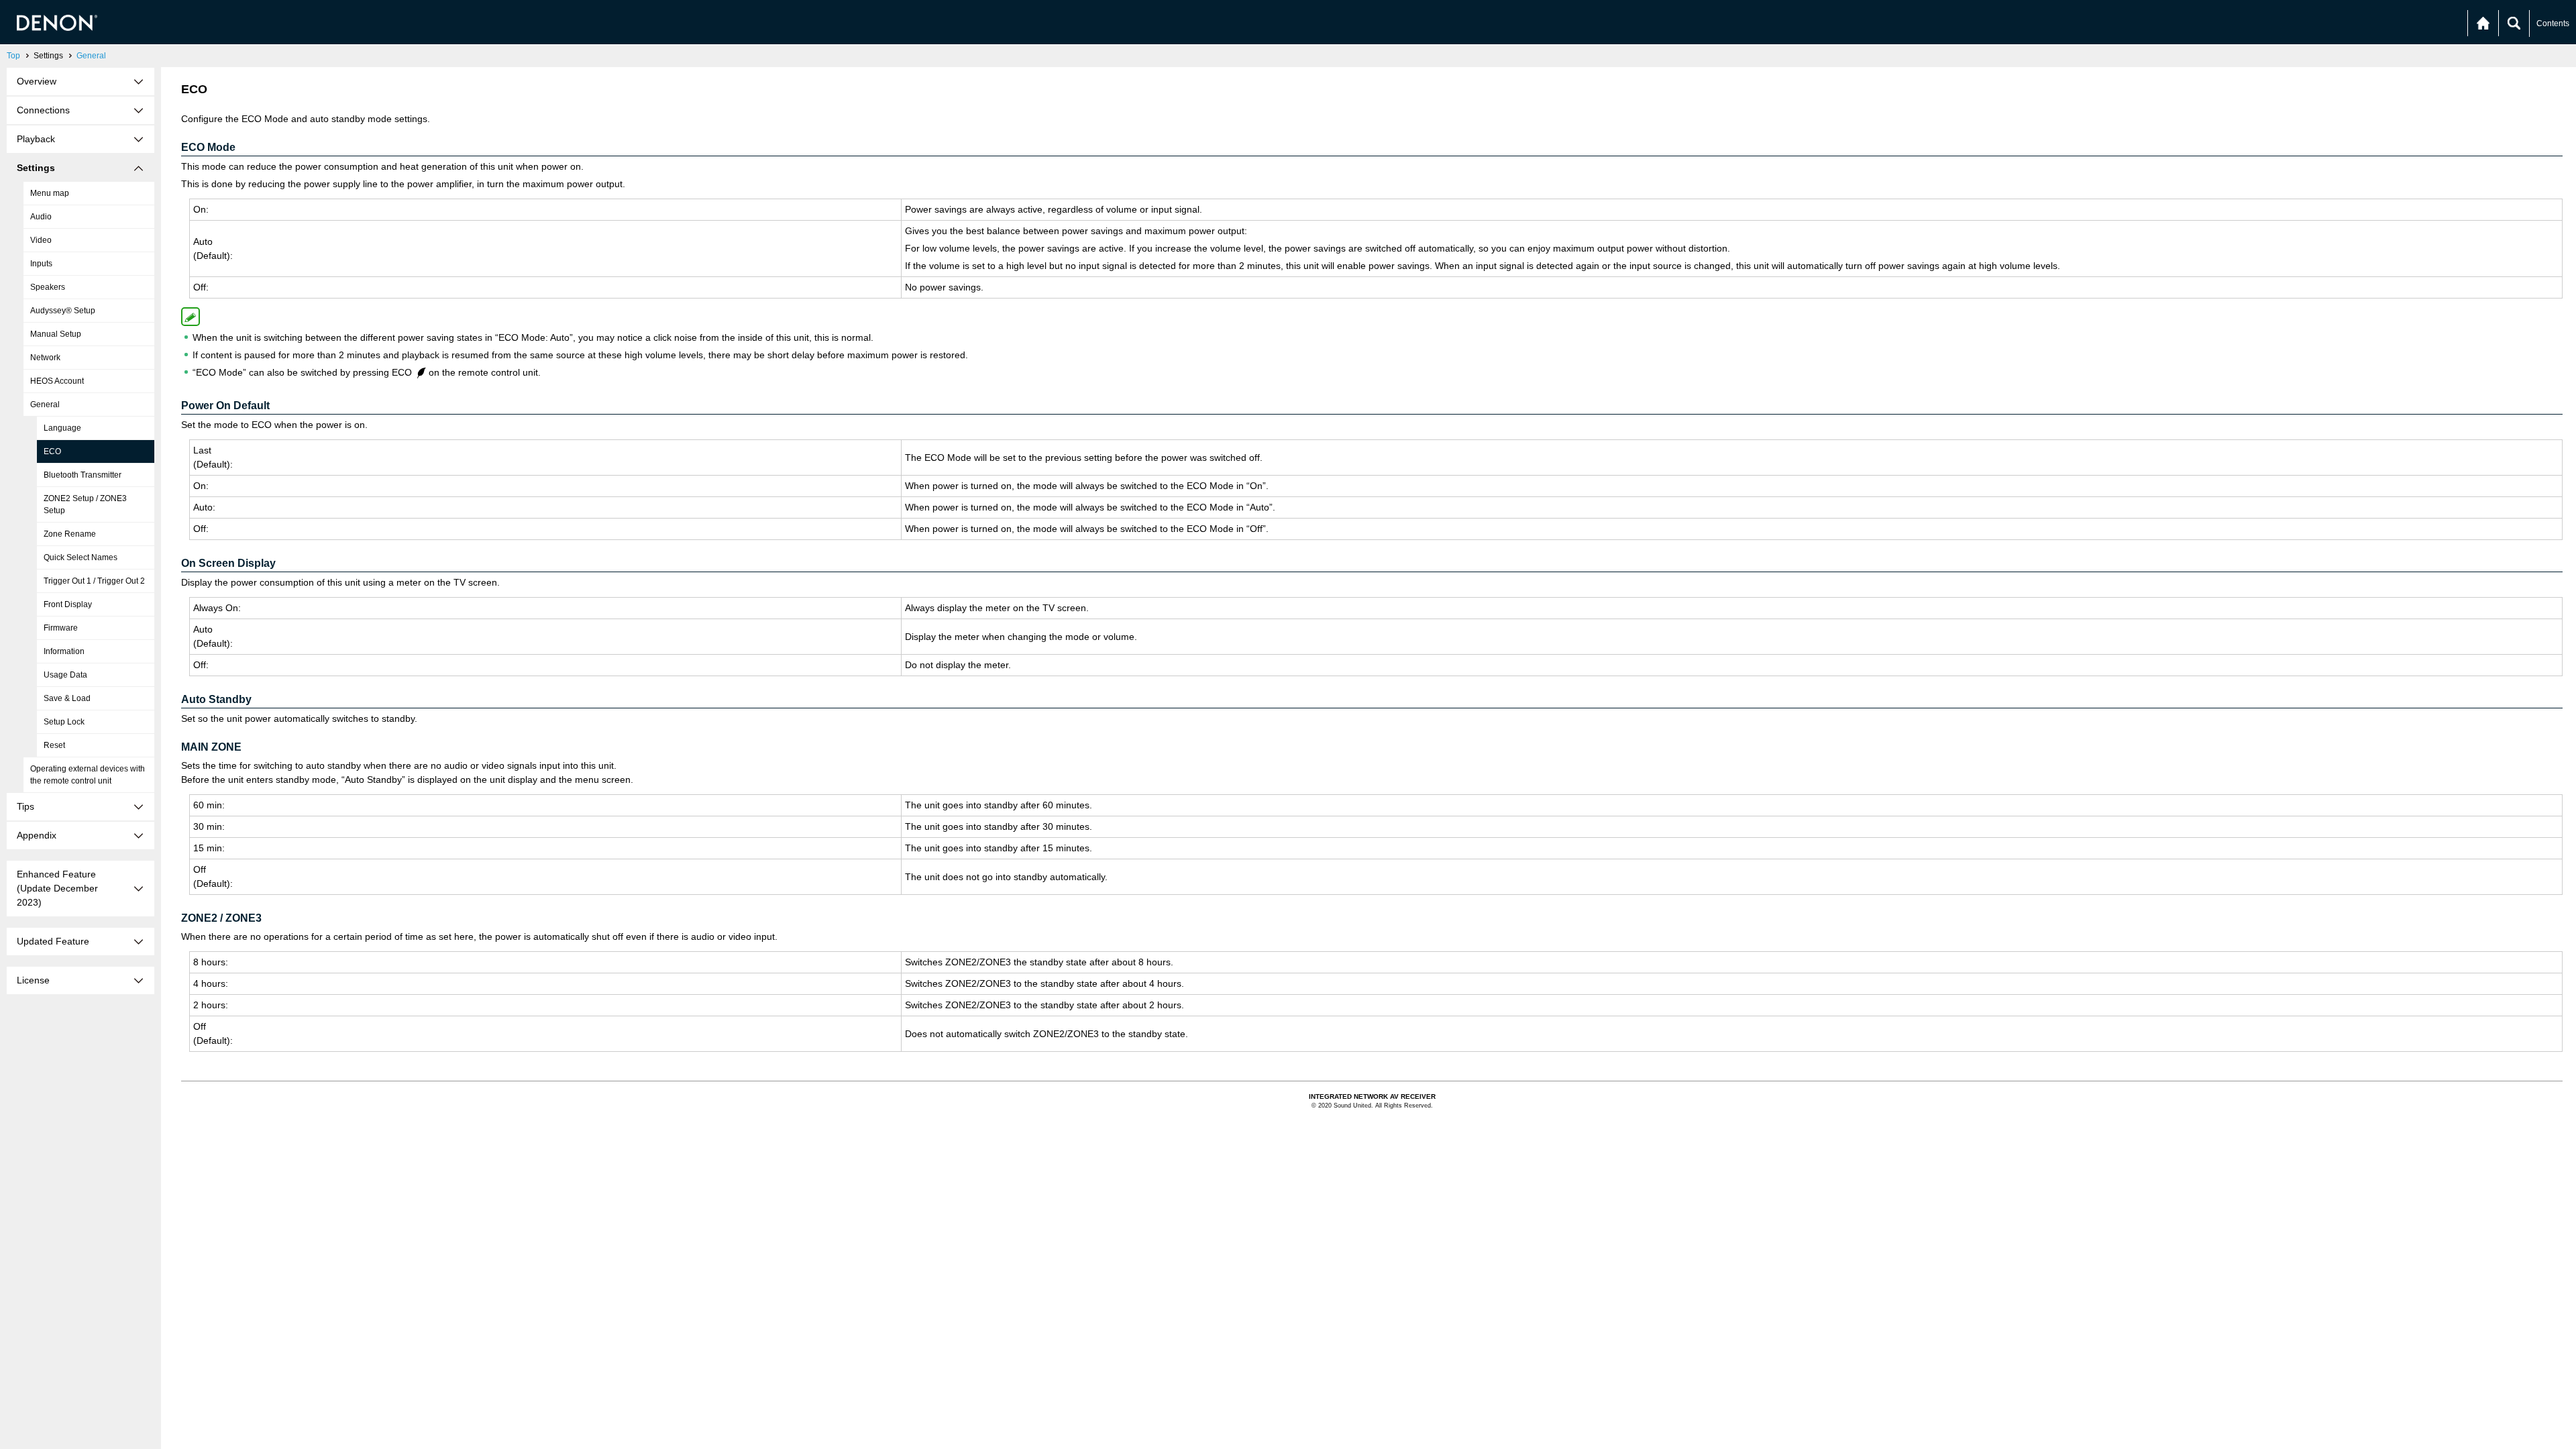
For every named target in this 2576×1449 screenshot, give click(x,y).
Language (62, 428)
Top (13, 56)
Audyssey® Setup (63, 311)
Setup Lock (64, 722)
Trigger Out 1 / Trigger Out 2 (94, 581)
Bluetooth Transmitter (83, 475)
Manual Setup (56, 334)
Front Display (68, 604)
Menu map (50, 193)
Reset (54, 745)
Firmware (61, 628)
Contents (2553, 23)
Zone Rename (70, 534)
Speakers (48, 287)
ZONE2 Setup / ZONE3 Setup (85, 504)
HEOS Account (57, 381)
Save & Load (67, 698)
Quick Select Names (80, 557)
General (91, 56)
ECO (52, 451)
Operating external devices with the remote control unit (88, 775)
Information (64, 651)
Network (45, 358)
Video (41, 240)
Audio (41, 217)
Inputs (41, 264)
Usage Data (65, 675)
